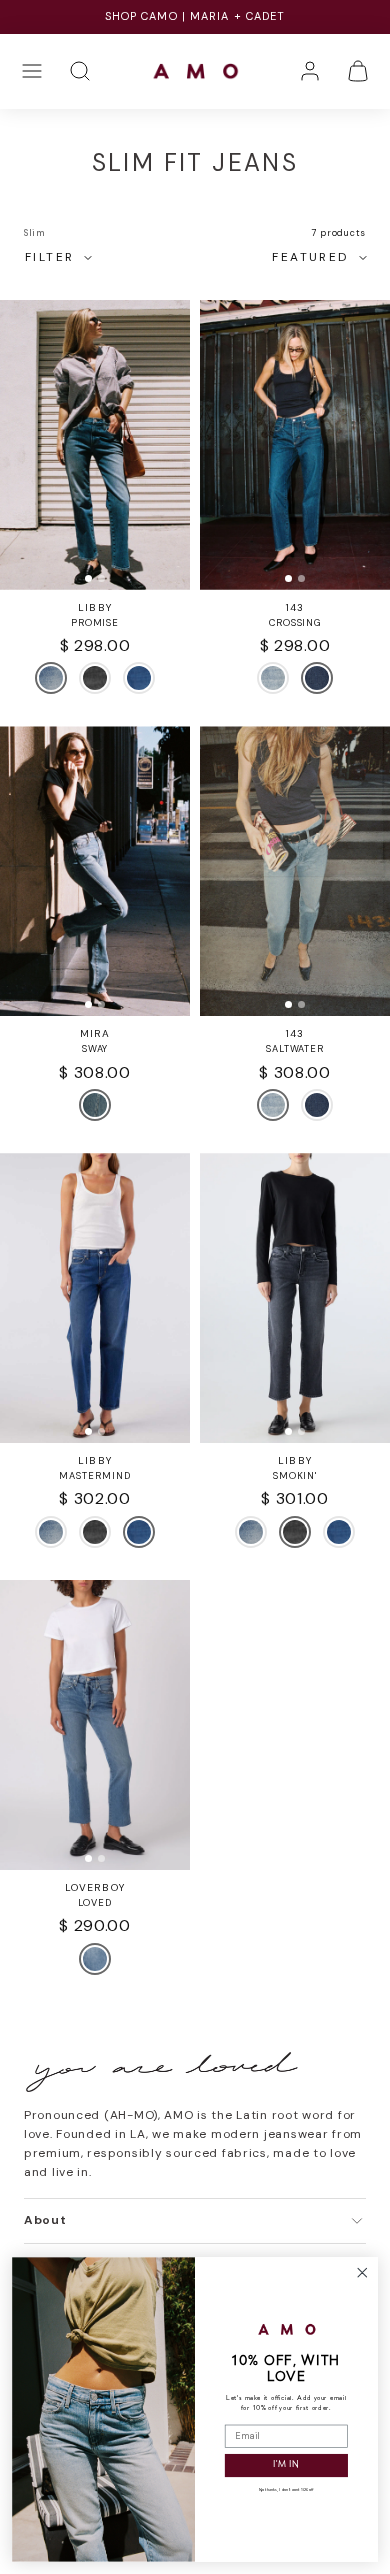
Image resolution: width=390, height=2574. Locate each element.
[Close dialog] (362, 2272)
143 (295, 607)
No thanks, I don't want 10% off (286, 2490)
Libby (94, 607)
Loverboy (94, 1887)
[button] (32, 71)
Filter (49, 257)
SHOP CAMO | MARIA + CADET (195, 16)
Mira (95, 1033)
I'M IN (286, 2465)
